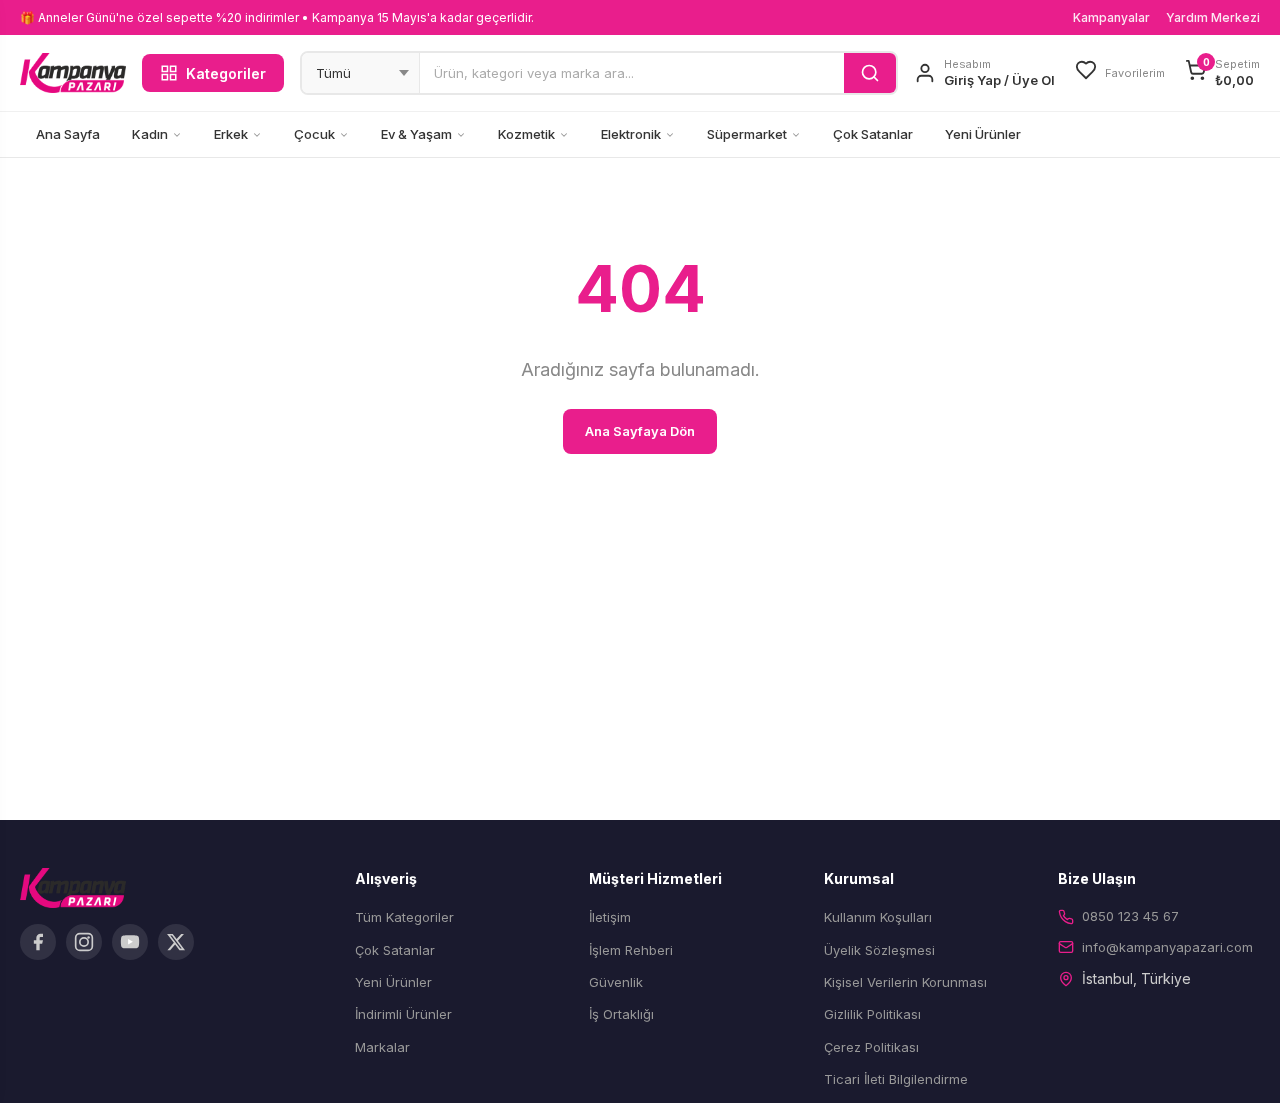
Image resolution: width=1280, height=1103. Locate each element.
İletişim (610, 917)
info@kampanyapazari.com (1167, 947)
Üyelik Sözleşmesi (879, 950)
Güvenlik (616, 982)
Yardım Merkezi (1213, 17)
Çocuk (314, 134)
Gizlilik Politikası (872, 1014)
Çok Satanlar (873, 134)
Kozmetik (526, 134)
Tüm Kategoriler (404, 917)
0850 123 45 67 (1130, 916)
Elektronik (631, 134)
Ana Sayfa (68, 134)
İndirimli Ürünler (403, 1014)
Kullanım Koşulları (878, 917)
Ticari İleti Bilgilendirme (896, 1079)
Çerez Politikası (871, 1047)
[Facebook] (38, 942)
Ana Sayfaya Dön (640, 431)
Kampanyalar (1111, 17)
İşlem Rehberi (631, 950)
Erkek (231, 134)
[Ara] (870, 73)
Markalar (382, 1047)
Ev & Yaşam (416, 134)
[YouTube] (130, 942)
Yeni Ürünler (983, 134)
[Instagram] (84, 942)
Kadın (150, 134)
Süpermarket (747, 134)
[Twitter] (176, 942)
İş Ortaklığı (621, 1014)
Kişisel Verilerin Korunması (905, 982)
